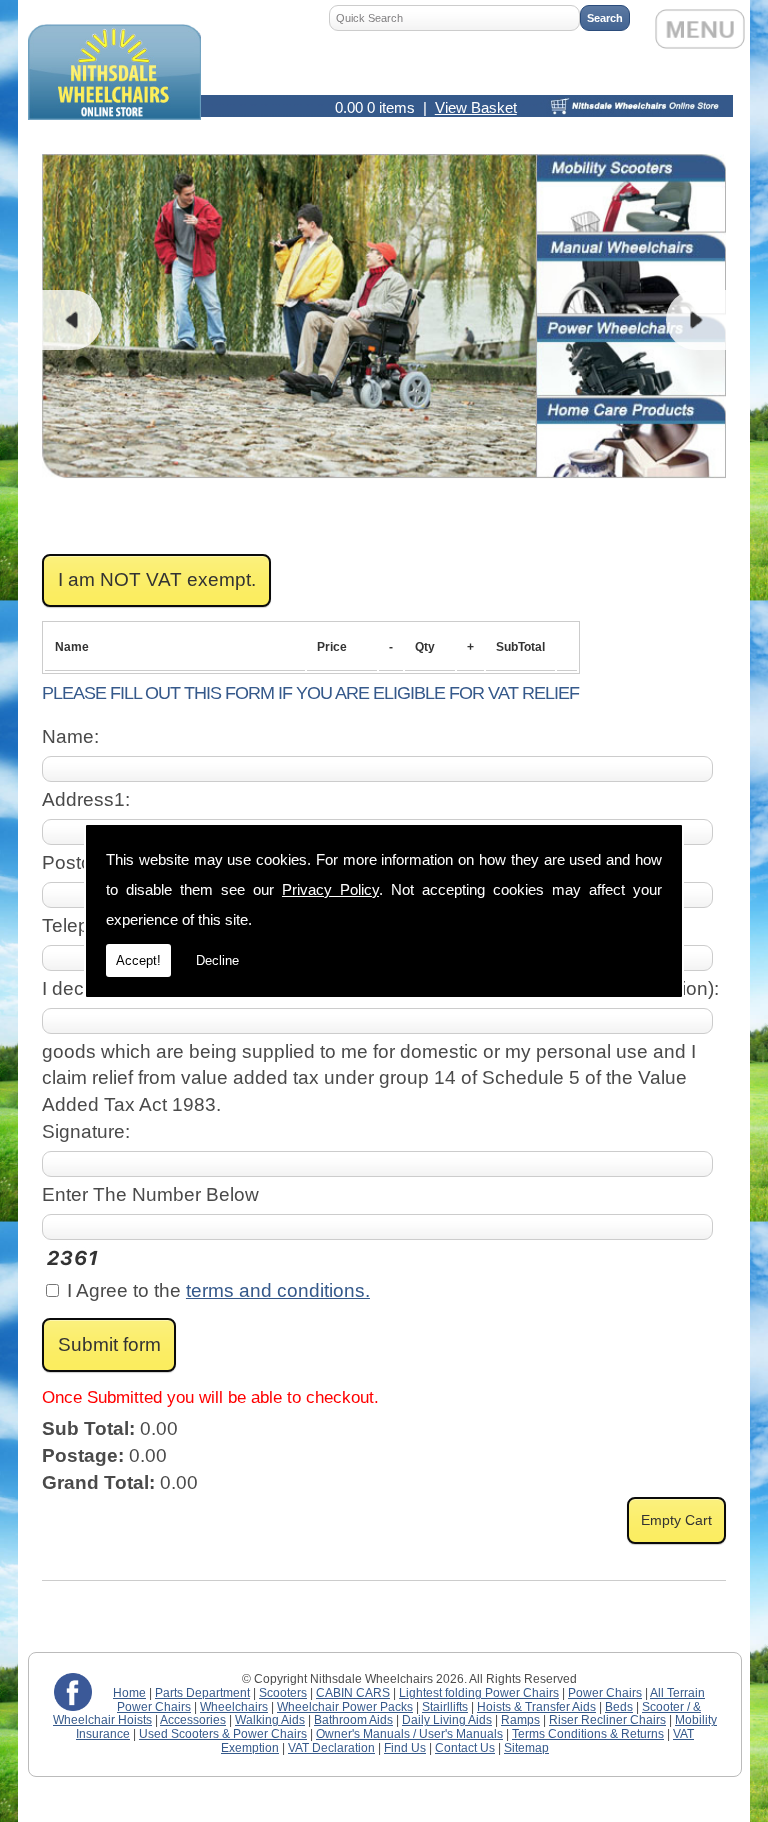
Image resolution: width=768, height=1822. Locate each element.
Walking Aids (270, 1720)
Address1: (86, 799)
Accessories (193, 1720)
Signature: (86, 1131)
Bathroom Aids (353, 1720)
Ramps (520, 1720)
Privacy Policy (330, 889)
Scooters (283, 1693)
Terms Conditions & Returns (588, 1734)
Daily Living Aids (447, 1720)
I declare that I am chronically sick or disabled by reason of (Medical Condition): (380, 988)
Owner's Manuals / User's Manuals (409, 1734)
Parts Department (202, 1693)
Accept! (138, 960)
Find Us (405, 1748)
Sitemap (526, 1748)
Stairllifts (445, 1707)
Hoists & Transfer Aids (536, 1707)
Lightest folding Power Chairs (479, 1693)
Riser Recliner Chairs (607, 1720)
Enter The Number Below (150, 1194)
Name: (70, 736)
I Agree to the (216, 1290)
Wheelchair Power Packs (345, 1707)
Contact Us (465, 1748)
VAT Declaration (331, 1748)
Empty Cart (676, 1520)
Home (129, 1693)
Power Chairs (605, 1693)
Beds (619, 1707)
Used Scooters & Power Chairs (223, 1734)
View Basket (476, 107)
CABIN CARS (353, 1693)
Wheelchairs (234, 1707)
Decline (217, 960)
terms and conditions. (278, 1290)
